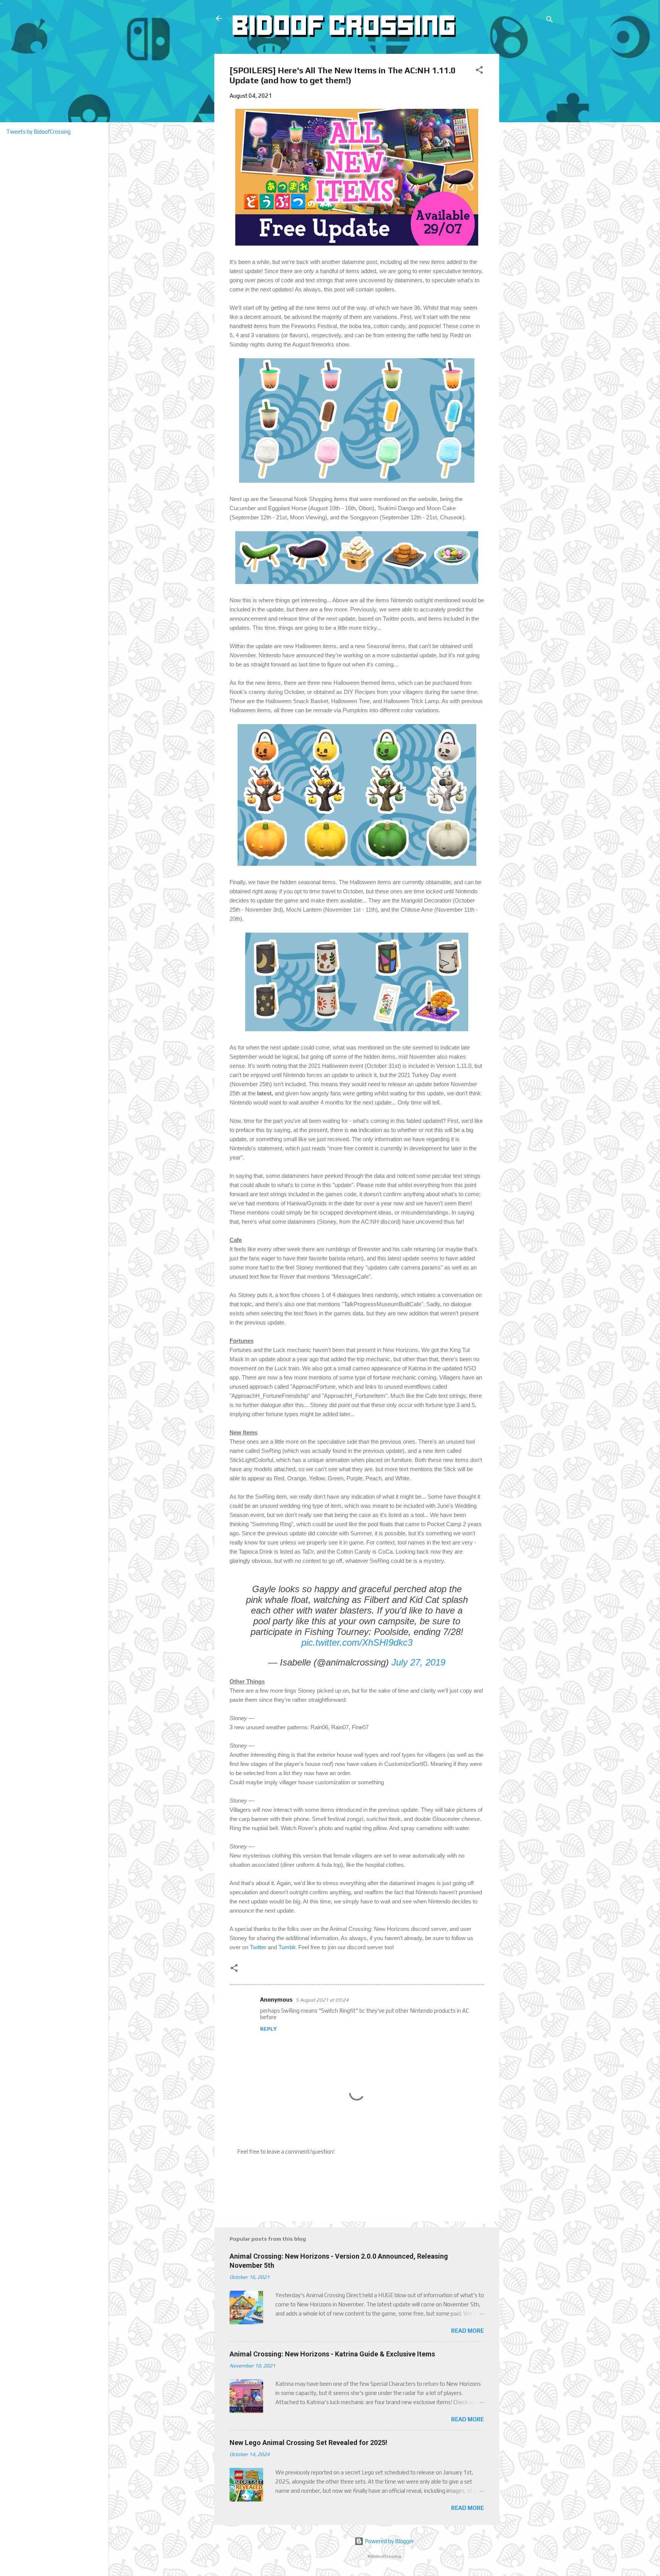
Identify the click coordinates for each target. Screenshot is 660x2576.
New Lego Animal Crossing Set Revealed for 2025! (308, 2443)
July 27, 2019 (418, 1662)
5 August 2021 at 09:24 (322, 2000)
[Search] (550, 21)
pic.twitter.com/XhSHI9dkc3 (357, 1642)
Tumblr (287, 1947)
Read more (467, 2331)
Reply (268, 2029)
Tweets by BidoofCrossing (38, 132)
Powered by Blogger (389, 2541)
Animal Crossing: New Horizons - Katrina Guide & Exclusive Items (332, 2354)
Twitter (258, 1947)
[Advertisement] (528, 168)
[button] (479, 71)
